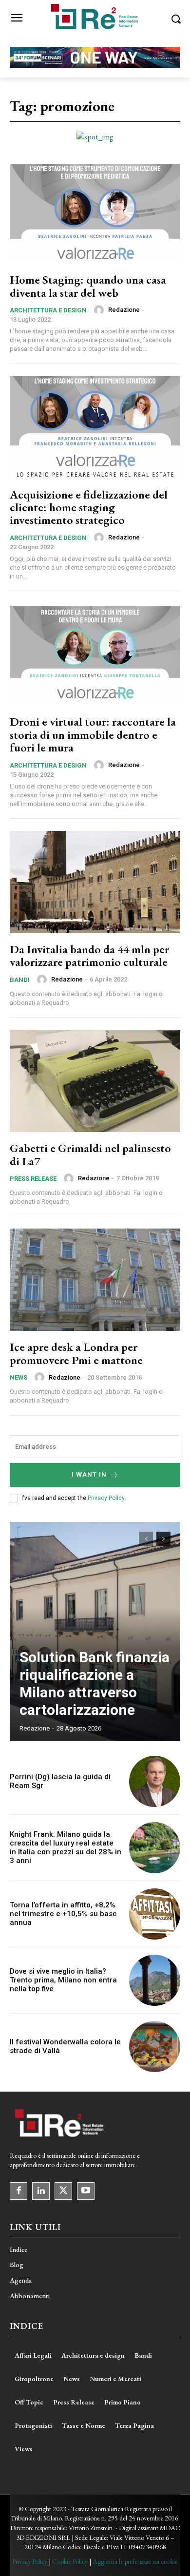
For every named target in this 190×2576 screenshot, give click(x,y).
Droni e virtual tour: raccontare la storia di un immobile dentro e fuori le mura (93, 734)
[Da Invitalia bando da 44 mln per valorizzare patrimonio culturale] (95, 882)
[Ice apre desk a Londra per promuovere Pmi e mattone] (95, 1280)
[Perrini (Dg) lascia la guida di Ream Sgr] (155, 1781)
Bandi (20, 980)
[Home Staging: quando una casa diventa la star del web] (95, 212)
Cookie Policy (70, 2561)
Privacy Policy (106, 1498)
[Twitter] (63, 2191)
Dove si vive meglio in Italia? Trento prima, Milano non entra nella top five (63, 1980)
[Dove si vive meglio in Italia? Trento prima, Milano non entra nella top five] (155, 1980)
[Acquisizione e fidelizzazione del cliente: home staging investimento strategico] (95, 427)
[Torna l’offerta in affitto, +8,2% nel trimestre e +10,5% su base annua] (155, 1914)
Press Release (33, 1179)
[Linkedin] (41, 2191)
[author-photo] (100, 310)
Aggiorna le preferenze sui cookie (135, 2561)
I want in (89, 1474)
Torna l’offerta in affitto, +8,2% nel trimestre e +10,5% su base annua (63, 1914)
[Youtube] (86, 2191)
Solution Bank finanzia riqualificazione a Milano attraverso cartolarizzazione (95, 1683)
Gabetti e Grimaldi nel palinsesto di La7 (90, 1154)
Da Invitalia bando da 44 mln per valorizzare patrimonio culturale (89, 955)
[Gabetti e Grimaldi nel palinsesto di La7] (95, 1081)
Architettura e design (48, 310)
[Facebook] (19, 2191)
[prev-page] (146, 1539)
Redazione (124, 310)
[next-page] (163, 1539)
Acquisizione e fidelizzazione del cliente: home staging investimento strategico (89, 507)
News (19, 1377)
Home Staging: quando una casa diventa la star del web (88, 286)
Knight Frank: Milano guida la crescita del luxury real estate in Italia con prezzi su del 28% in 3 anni (66, 1847)
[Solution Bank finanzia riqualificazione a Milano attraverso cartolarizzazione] (95, 1632)
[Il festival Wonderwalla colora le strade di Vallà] (155, 2047)
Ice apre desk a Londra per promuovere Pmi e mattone (76, 1353)
